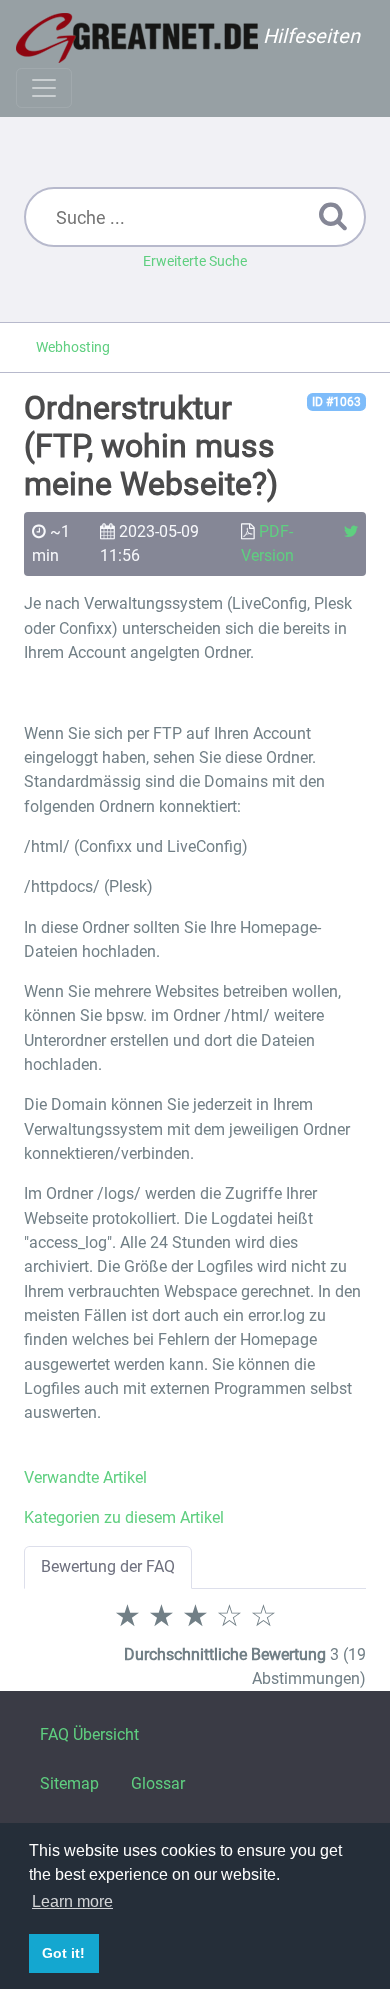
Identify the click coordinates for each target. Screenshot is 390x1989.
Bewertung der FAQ (108, 1566)
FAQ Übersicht (89, 1734)
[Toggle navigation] (44, 88)
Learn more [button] (72, 1901)
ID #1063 (336, 402)
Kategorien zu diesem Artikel (124, 1517)
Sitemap (69, 1783)
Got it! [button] (63, 1953)
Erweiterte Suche (195, 261)
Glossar (158, 1783)
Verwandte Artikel (85, 1477)
